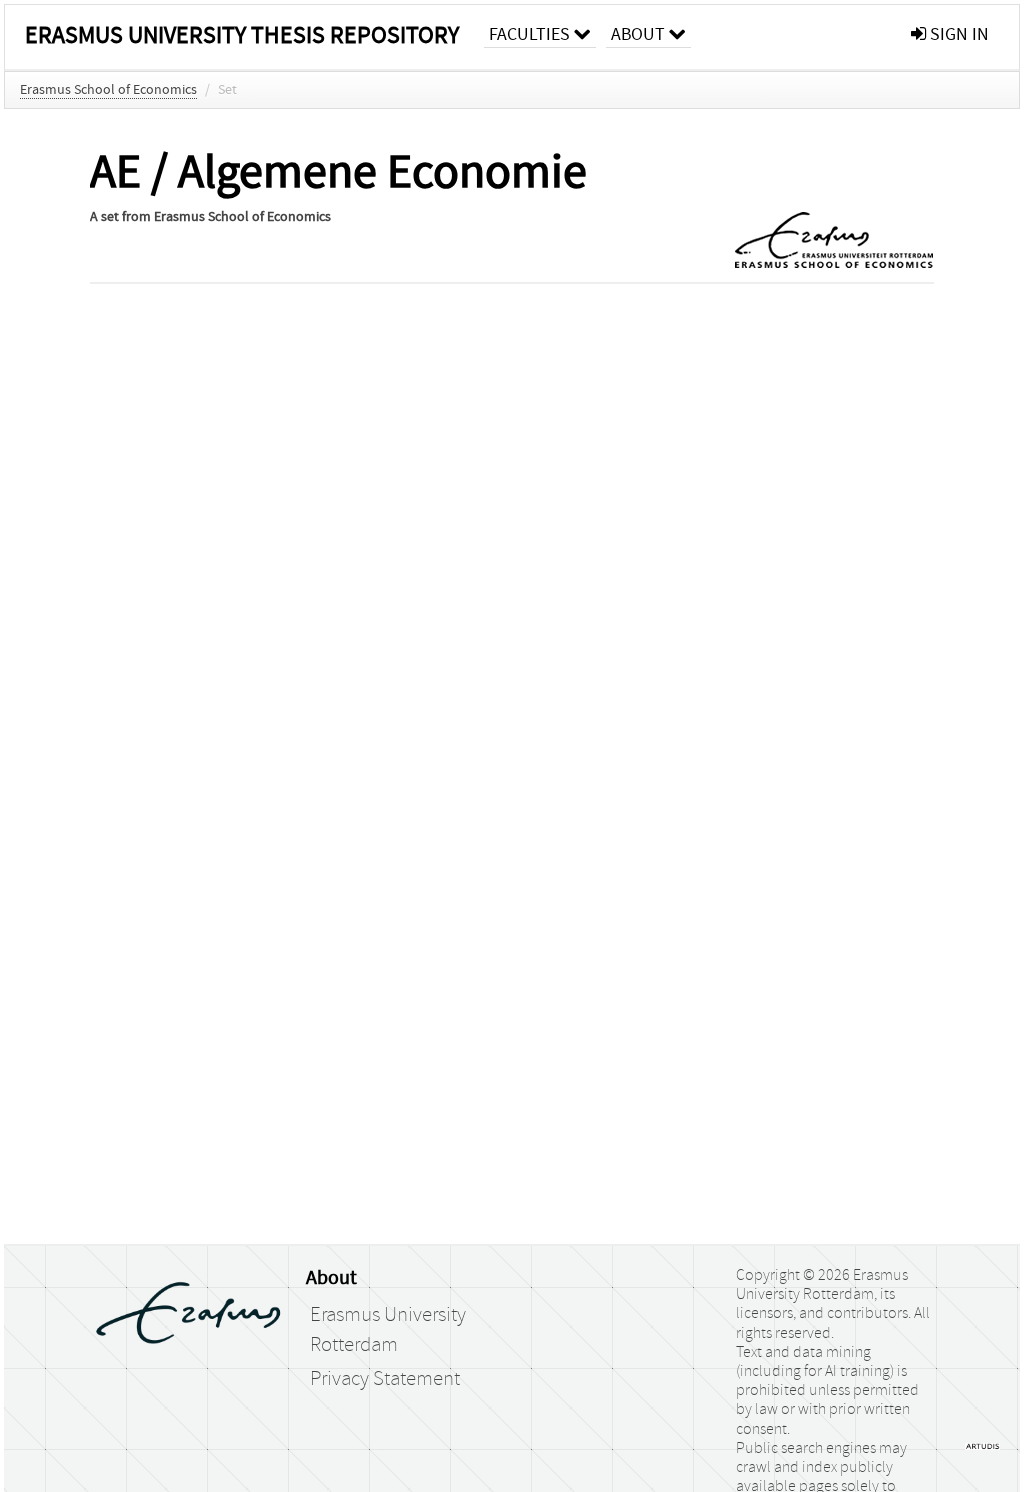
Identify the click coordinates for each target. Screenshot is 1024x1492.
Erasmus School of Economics (108, 90)
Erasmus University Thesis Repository (242, 35)
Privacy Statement (385, 1379)
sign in (957, 34)
